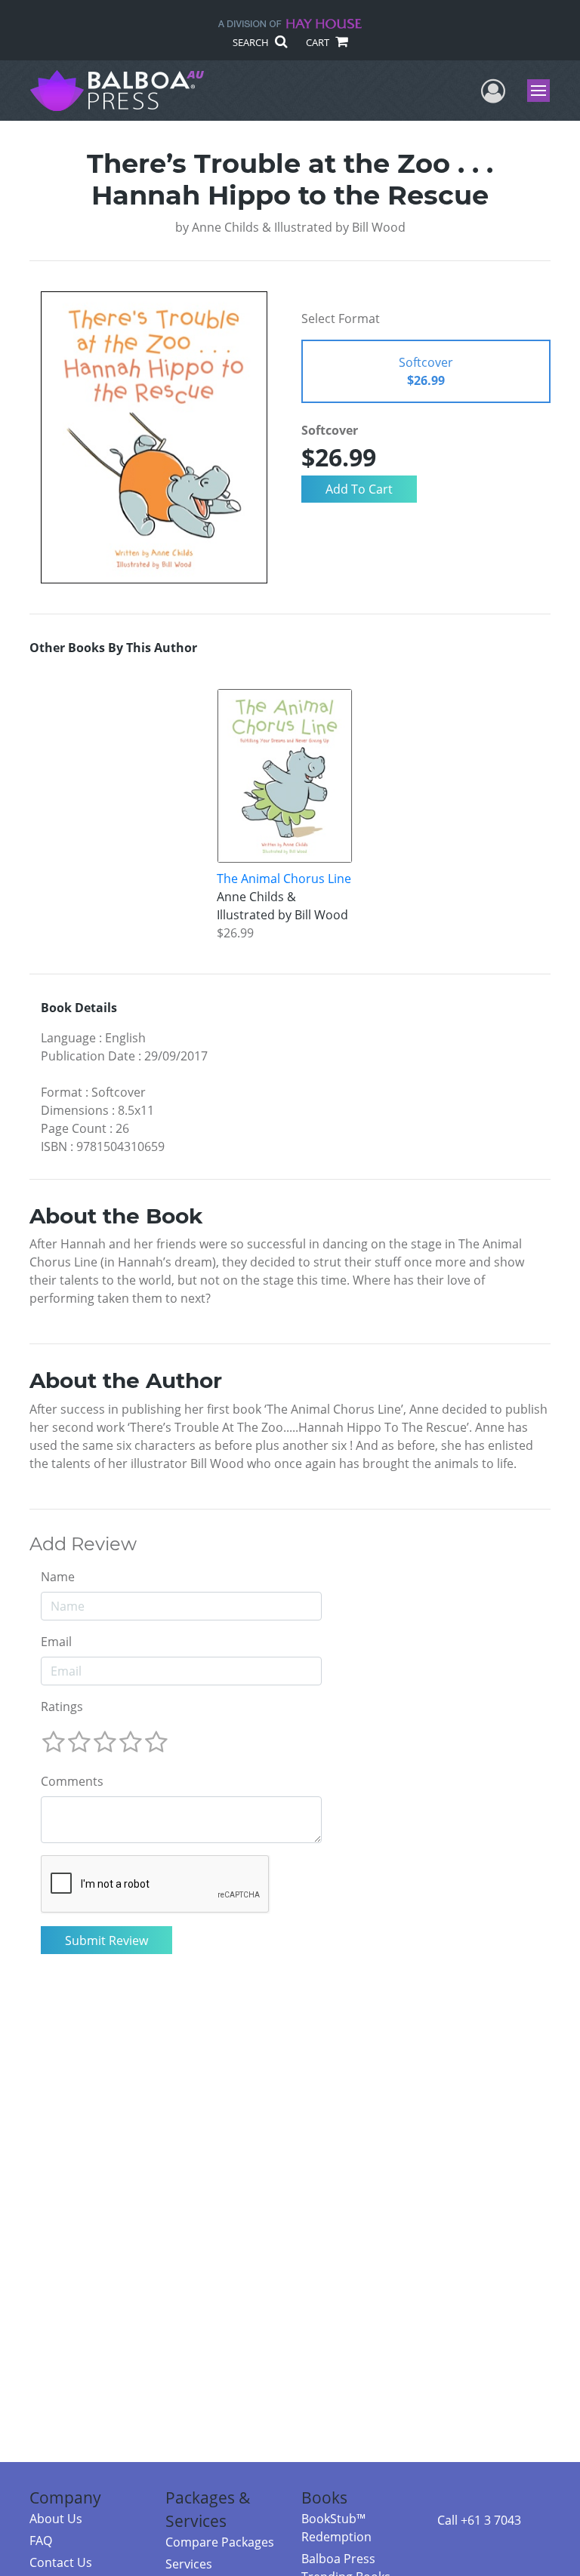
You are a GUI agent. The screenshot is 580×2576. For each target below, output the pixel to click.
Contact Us (61, 2562)
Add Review (83, 1544)
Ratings (62, 1707)
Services (189, 2564)
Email (56, 1642)
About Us (56, 2519)
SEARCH (252, 42)
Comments (72, 1781)
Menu (543, 91)
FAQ (41, 2541)
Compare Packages (220, 2542)
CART (319, 42)
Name (58, 1577)
